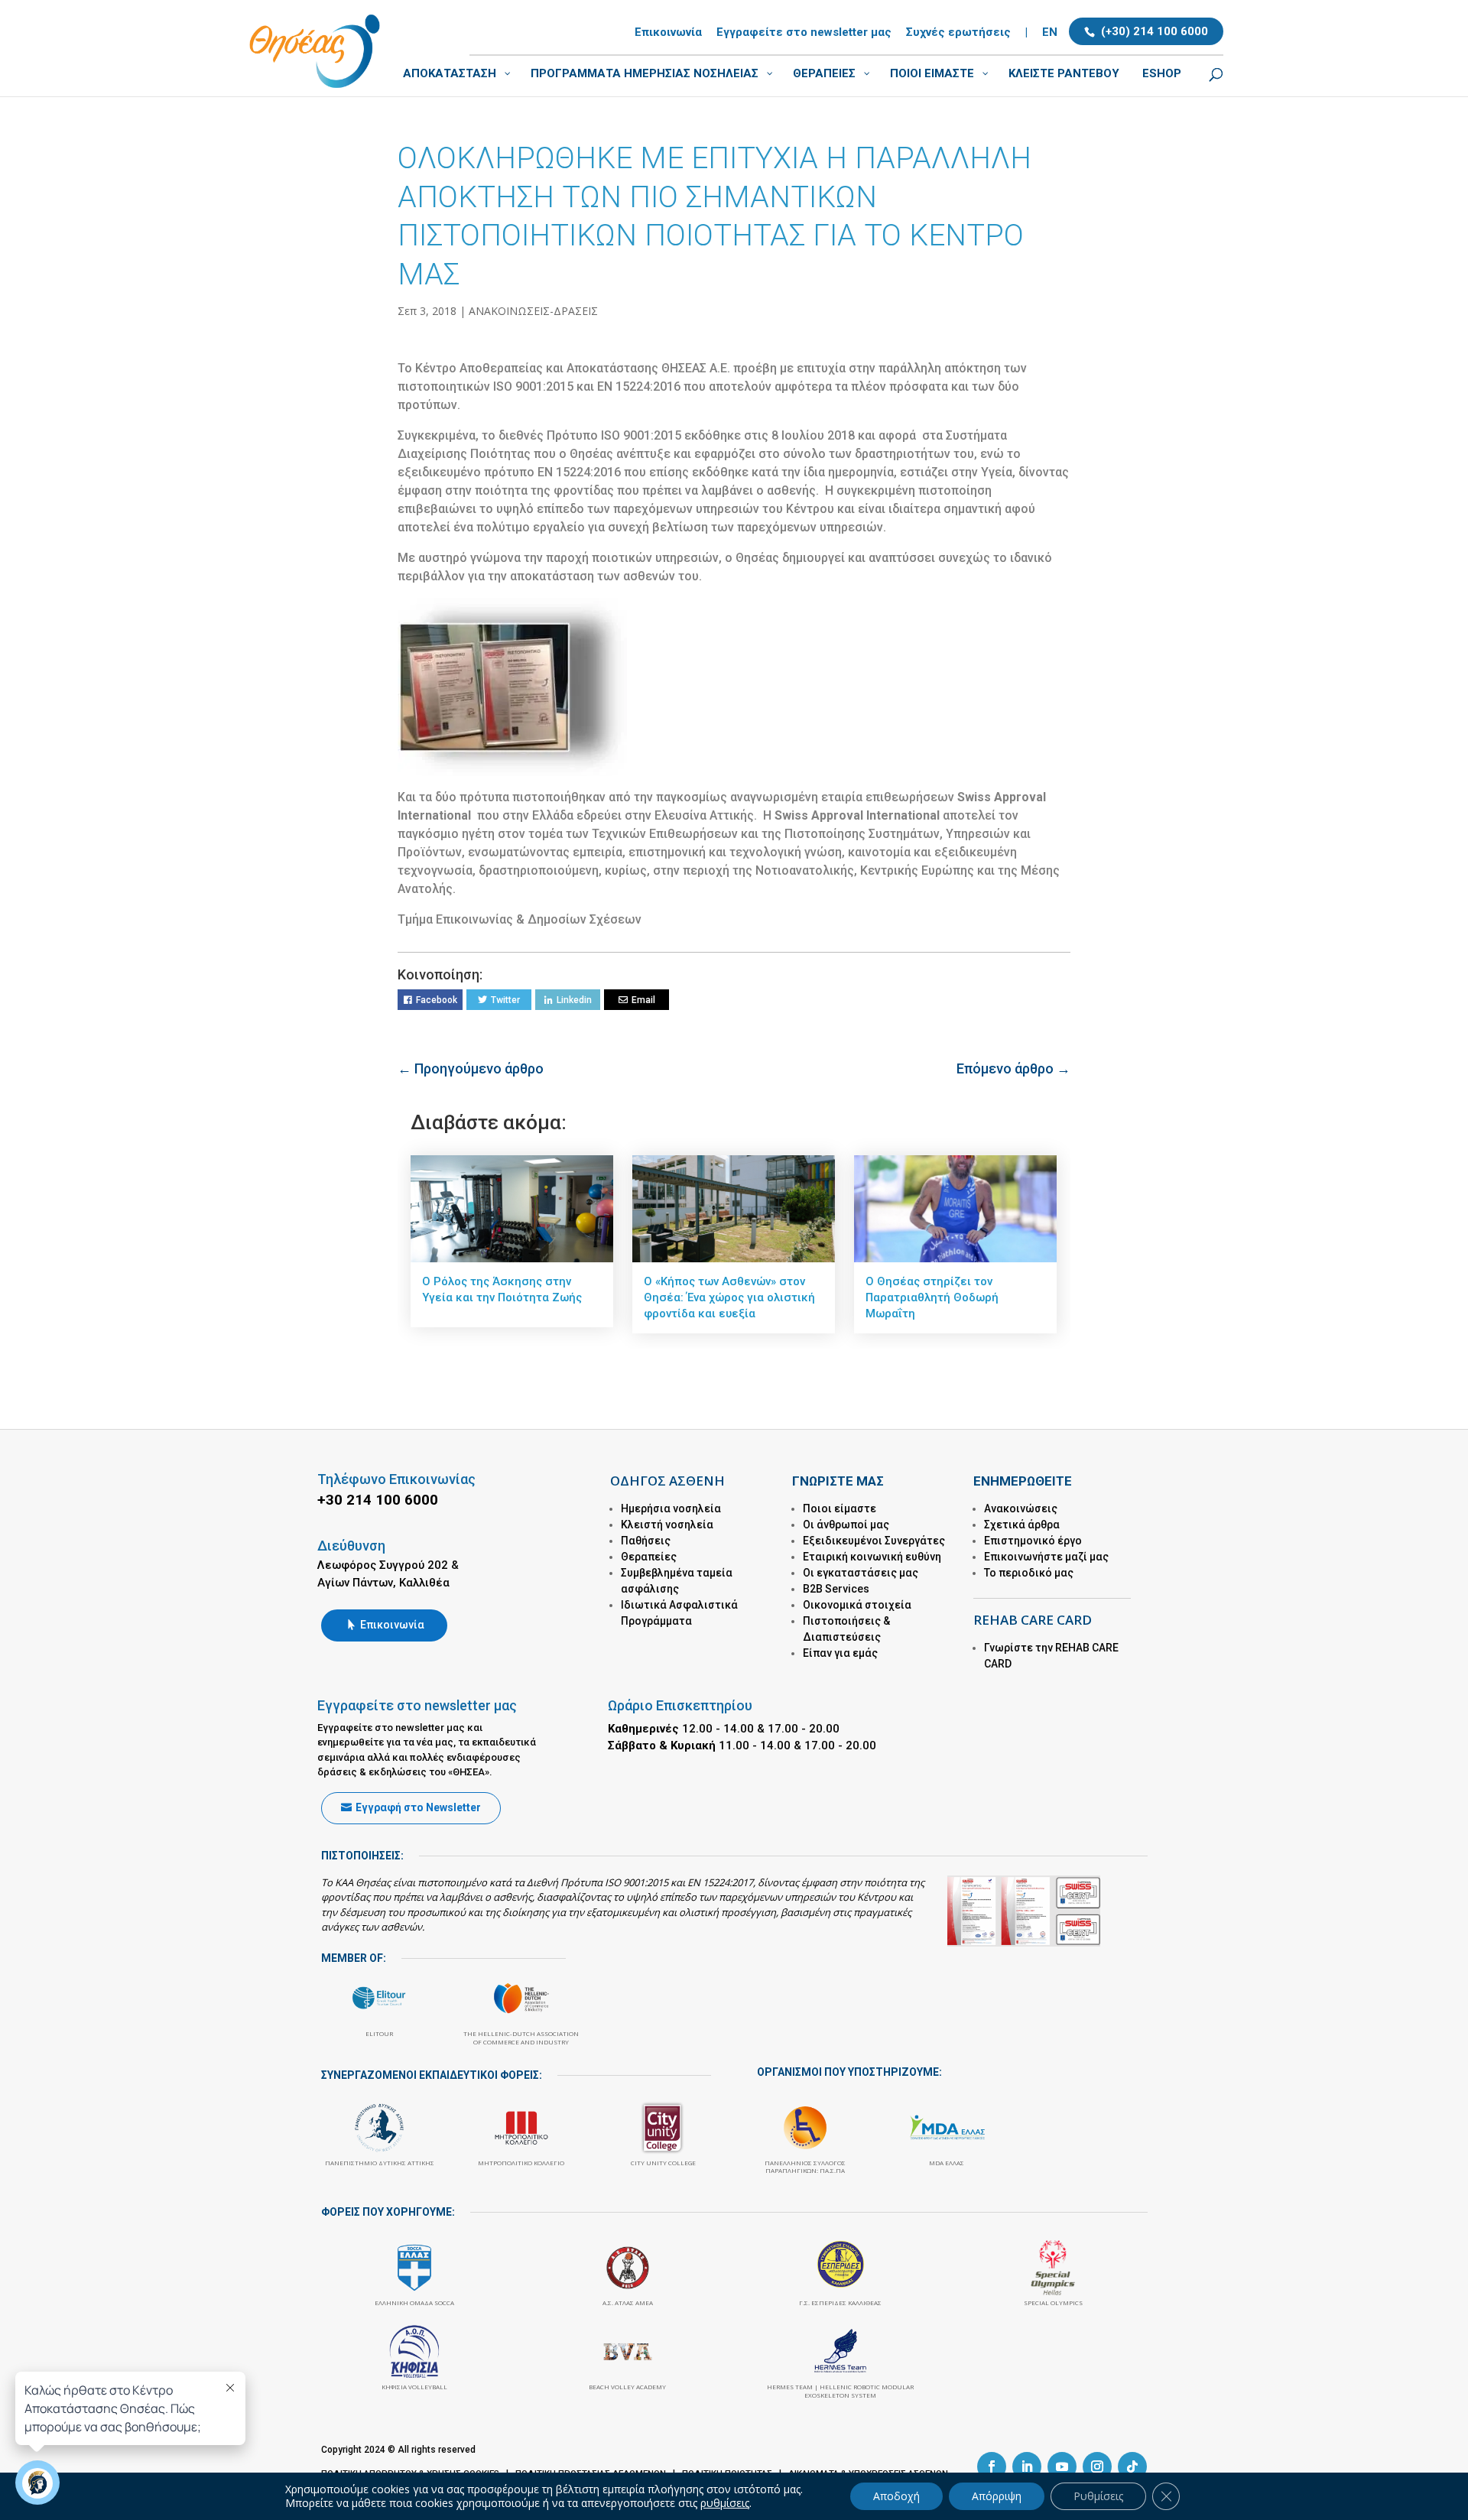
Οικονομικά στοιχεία (857, 1605)
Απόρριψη (997, 2496)
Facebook (437, 1000)
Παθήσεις (646, 1541)
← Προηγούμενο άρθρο (471, 1068)
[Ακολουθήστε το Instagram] (1097, 2466)
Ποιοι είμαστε (840, 1508)
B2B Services (836, 1589)
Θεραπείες (649, 1557)
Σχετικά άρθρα (1022, 1525)
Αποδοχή (896, 2496)
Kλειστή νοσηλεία (667, 1525)
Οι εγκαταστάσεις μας (861, 1573)
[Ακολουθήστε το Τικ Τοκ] (1132, 2466)
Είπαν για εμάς (840, 1653)
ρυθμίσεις (725, 2503)
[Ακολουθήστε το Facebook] (992, 2466)
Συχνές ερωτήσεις (958, 33)
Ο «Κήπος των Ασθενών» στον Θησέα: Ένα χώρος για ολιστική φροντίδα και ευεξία (729, 1297)
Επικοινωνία (668, 33)
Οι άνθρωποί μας (846, 1525)
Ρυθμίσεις (1098, 2496)
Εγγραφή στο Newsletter (418, 1807)
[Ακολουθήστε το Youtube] (1062, 2466)
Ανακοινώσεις (1021, 1508)
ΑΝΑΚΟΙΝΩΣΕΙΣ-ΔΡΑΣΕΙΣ (533, 311)
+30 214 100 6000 (378, 1500)
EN (1050, 33)
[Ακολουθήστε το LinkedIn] (1027, 2466)
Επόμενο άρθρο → (1013, 1068)
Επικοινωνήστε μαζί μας (1046, 1557)
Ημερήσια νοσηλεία (671, 1508)
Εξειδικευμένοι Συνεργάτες (874, 1541)
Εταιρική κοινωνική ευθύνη (872, 1557)
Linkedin (574, 1000)
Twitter (505, 1000)
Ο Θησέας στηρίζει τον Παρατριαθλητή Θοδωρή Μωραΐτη (932, 1297)
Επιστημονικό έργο (1033, 1541)
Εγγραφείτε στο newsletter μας (804, 33)
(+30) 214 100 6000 (1155, 31)
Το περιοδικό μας (1029, 1573)
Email (643, 1000)
